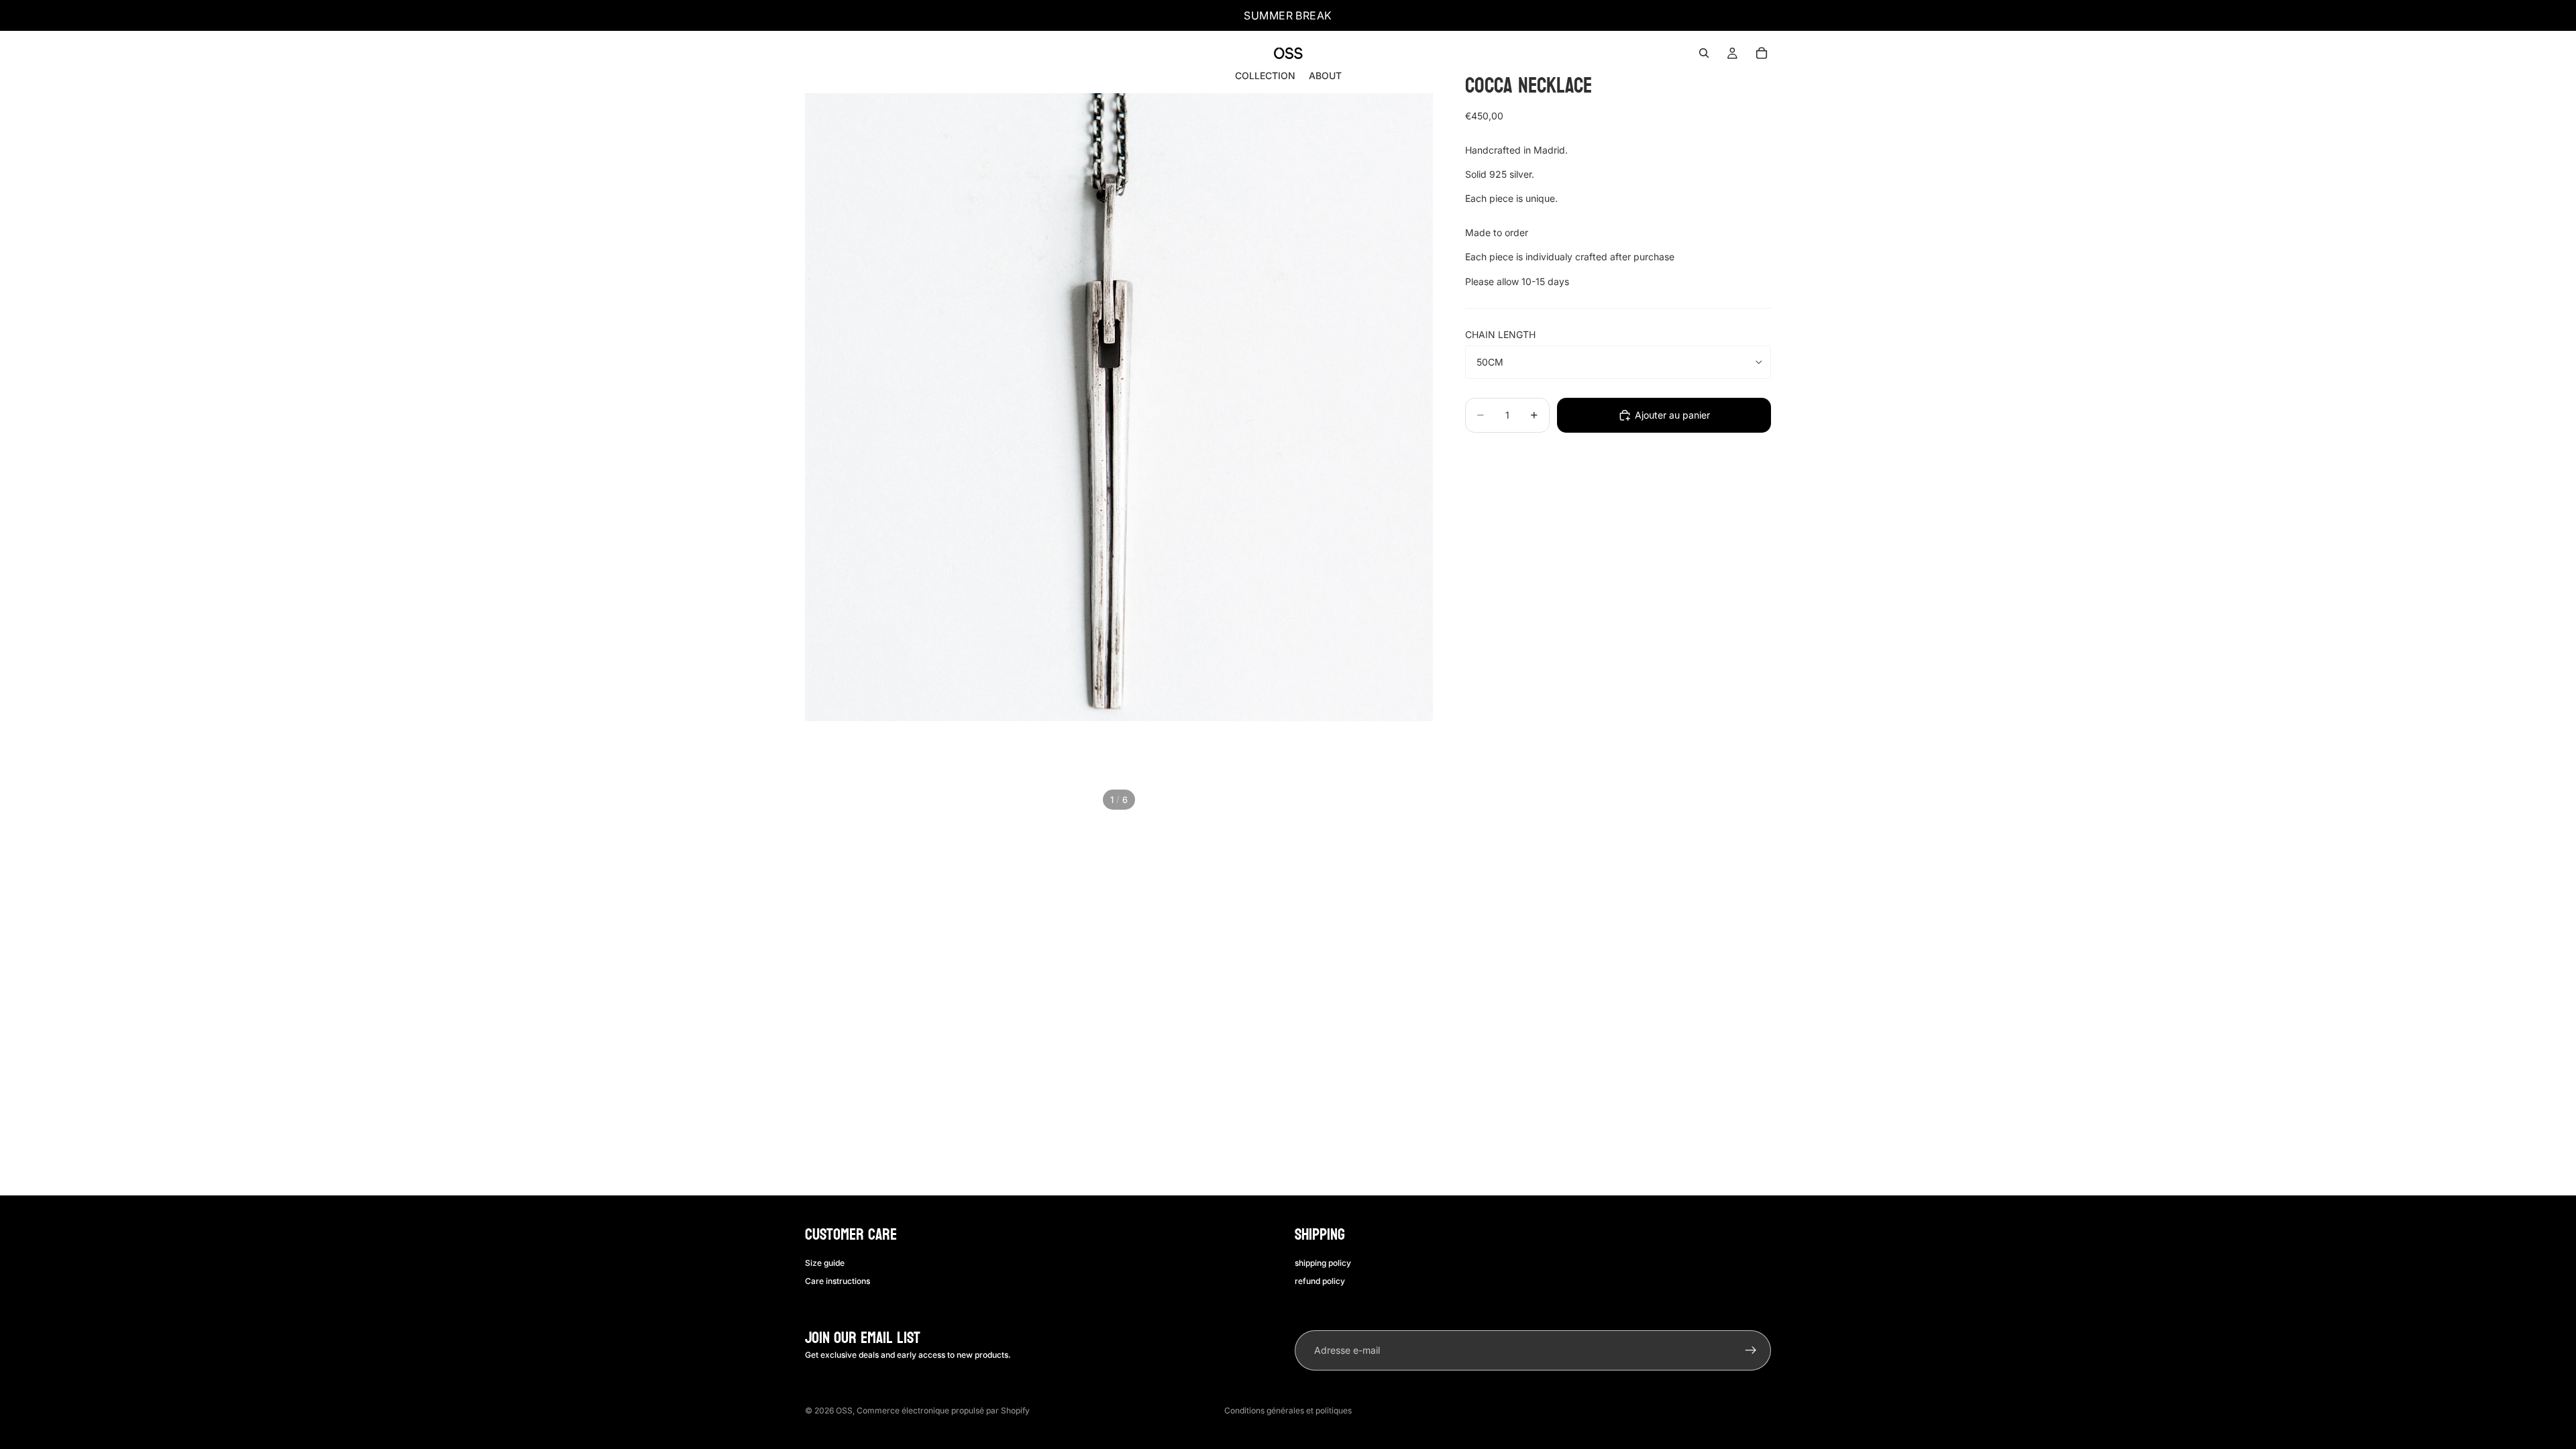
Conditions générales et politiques (1288, 1410)
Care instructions (838, 1280)
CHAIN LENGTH (1500, 334)
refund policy (1320, 1280)
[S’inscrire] (1751, 1350)
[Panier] (1762, 53)
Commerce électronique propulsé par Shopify (943, 1410)
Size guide (825, 1263)
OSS (844, 1410)
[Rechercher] (1704, 53)
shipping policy (1323, 1263)
